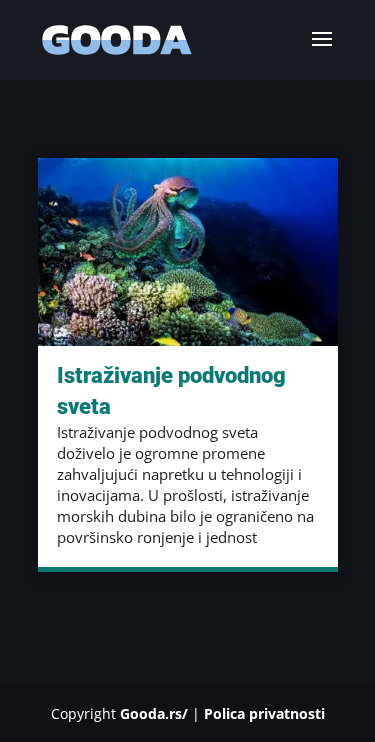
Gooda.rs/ (154, 713)
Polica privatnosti (264, 713)
